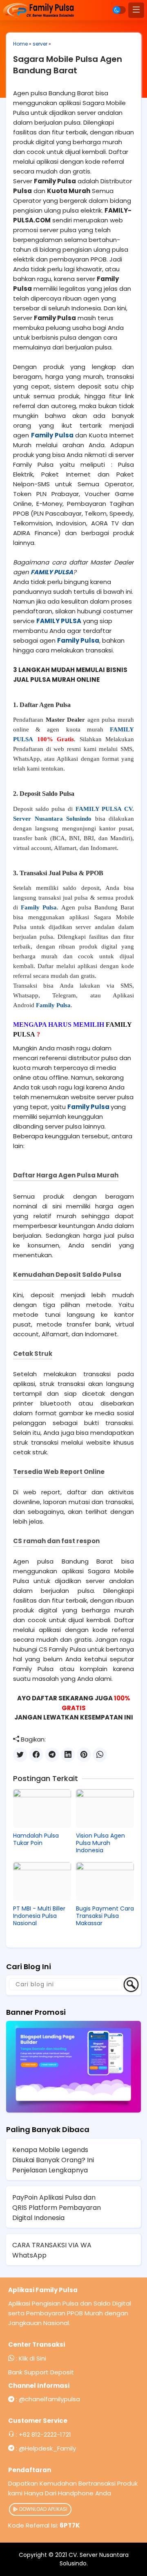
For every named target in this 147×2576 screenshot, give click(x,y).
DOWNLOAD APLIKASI (43, 2509)
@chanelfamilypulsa (49, 2399)
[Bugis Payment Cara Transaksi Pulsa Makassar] (105, 1881)
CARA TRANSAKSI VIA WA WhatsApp (52, 2250)
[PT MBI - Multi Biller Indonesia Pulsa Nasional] (42, 1881)
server (40, 44)
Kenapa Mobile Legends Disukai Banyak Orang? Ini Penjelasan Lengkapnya (53, 2160)
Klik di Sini (32, 2358)
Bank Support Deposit (41, 2372)
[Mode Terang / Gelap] (119, 10)
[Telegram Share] (52, 1755)
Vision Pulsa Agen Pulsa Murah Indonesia (100, 1843)
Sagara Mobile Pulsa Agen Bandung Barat (68, 65)
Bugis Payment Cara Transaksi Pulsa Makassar (105, 1916)
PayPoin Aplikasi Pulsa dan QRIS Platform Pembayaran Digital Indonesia (57, 2208)
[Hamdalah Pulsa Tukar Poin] (42, 1808)
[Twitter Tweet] (20, 1755)
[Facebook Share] (36, 1755)
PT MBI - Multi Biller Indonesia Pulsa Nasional (39, 1916)
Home (20, 44)
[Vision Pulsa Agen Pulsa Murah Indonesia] (105, 1808)
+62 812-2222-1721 (45, 2434)
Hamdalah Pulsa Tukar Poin (36, 1839)
